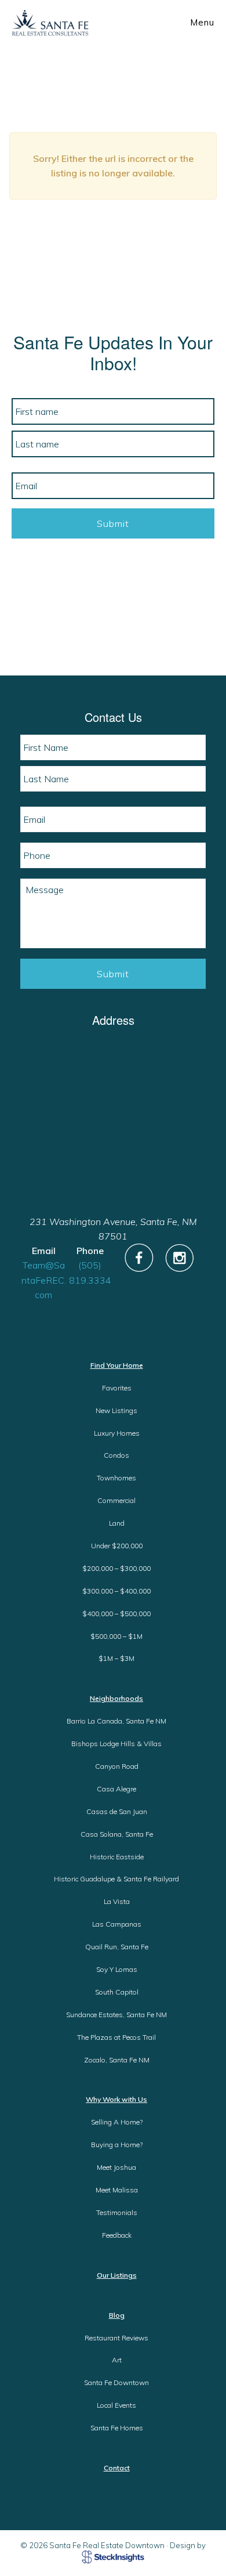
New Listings (116, 1410)
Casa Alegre (116, 1789)
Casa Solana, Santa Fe (117, 1834)
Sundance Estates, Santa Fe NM (116, 2015)
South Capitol (117, 1992)
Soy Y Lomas (117, 1969)
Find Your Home (117, 1365)
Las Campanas (117, 1924)
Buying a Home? (117, 2145)
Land (117, 1523)
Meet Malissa (117, 2190)
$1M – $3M (116, 1658)
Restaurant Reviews (116, 2338)
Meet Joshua (116, 2167)
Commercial (116, 1500)
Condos (116, 1455)
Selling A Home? (117, 2122)
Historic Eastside (117, 1857)
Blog (117, 2315)
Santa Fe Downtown (116, 2382)
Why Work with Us (116, 2099)
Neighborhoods (116, 1698)
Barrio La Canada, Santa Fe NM (116, 1721)
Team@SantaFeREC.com (44, 1280)
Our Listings (117, 2275)
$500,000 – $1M (116, 1636)
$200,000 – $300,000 (116, 1568)
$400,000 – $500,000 (116, 1614)
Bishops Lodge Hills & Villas (116, 1744)
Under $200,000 (117, 1546)
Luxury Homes (117, 1433)
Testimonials (117, 2212)
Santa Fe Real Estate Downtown (50, 23)
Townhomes (116, 1478)
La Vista (117, 1901)
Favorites (117, 1388)
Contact (117, 2468)
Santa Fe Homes (117, 2428)
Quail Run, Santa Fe (117, 1947)
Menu (202, 22)
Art (117, 2360)
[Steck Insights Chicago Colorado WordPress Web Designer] (113, 2556)
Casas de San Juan (117, 1811)
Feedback (117, 2235)
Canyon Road (117, 1766)
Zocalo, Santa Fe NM (117, 2060)
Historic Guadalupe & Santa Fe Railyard (116, 1879)
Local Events (116, 2405)
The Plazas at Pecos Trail (116, 2037)
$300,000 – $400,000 (116, 1591)
